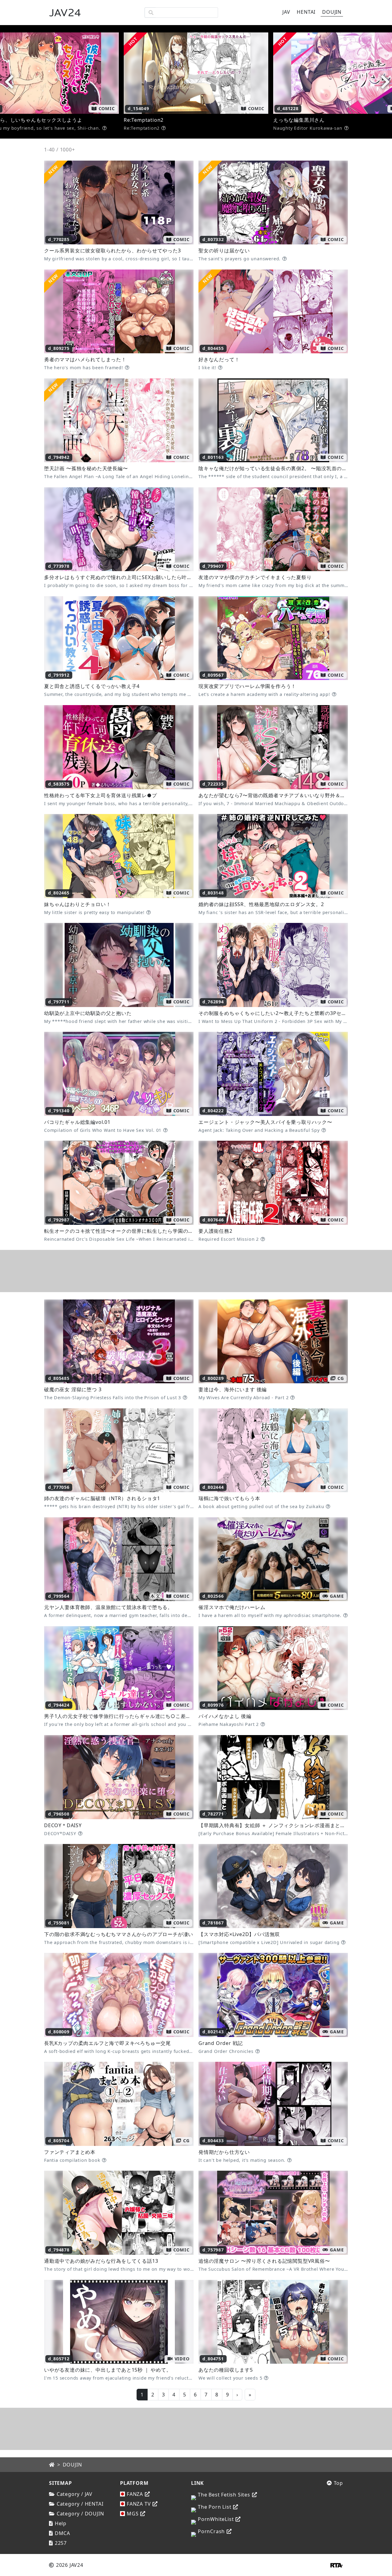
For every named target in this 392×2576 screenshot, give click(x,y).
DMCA (62, 2533)
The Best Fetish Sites (224, 2495)
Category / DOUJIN (80, 2514)
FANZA (135, 2494)
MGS (133, 2514)
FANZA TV (139, 2504)
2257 (61, 2543)
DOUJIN (72, 2465)
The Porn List (215, 2507)
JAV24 (65, 13)
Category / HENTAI (80, 2504)
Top (338, 2483)
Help (61, 2523)
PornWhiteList (216, 2519)
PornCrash (211, 2531)
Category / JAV (75, 2494)
